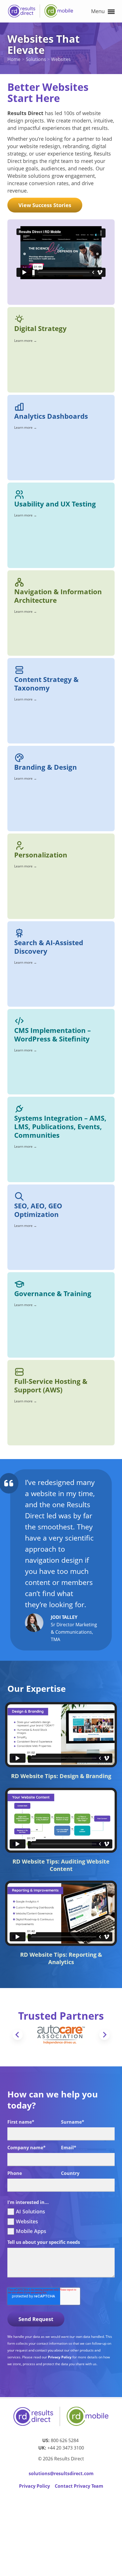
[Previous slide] (18, 2035)
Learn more (26, 341)
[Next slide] (104, 2035)
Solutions (36, 59)
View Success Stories (45, 205)
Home (14, 59)
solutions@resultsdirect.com (61, 2473)
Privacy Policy (60, 2357)
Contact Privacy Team (79, 2486)
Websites (61, 59)
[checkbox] (61, 2221)
